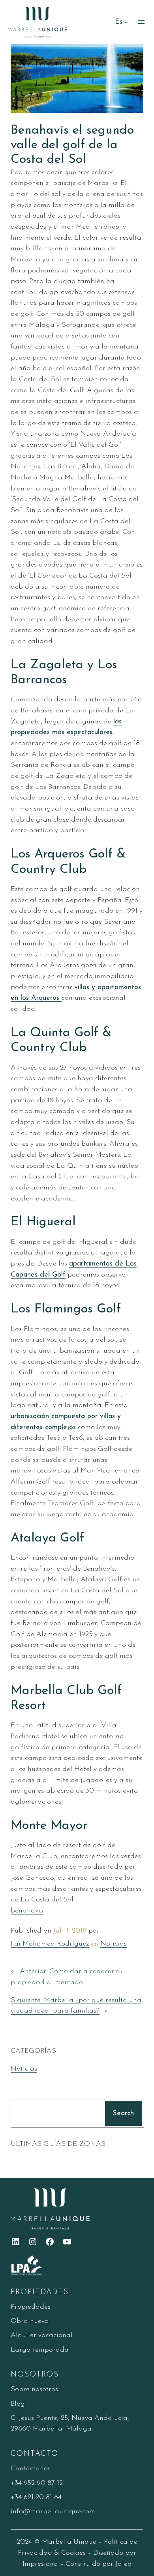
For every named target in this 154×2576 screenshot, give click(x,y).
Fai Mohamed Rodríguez (50, 1944)
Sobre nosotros (34, 2389)
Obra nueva (30, 2321)
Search (123, 2113)
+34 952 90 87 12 (37, 2483)
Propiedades (31, 2307)
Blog (18, 2404)
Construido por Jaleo (99, 2564)
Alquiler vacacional (42, 2335)
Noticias (114, 1944)
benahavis (27, 1911)
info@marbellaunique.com (53, 2512)
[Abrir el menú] (141, 22)
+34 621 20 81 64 (36, 2497)
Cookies (73, 2553)
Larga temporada (40, 2350)
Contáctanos (31, 2469)
